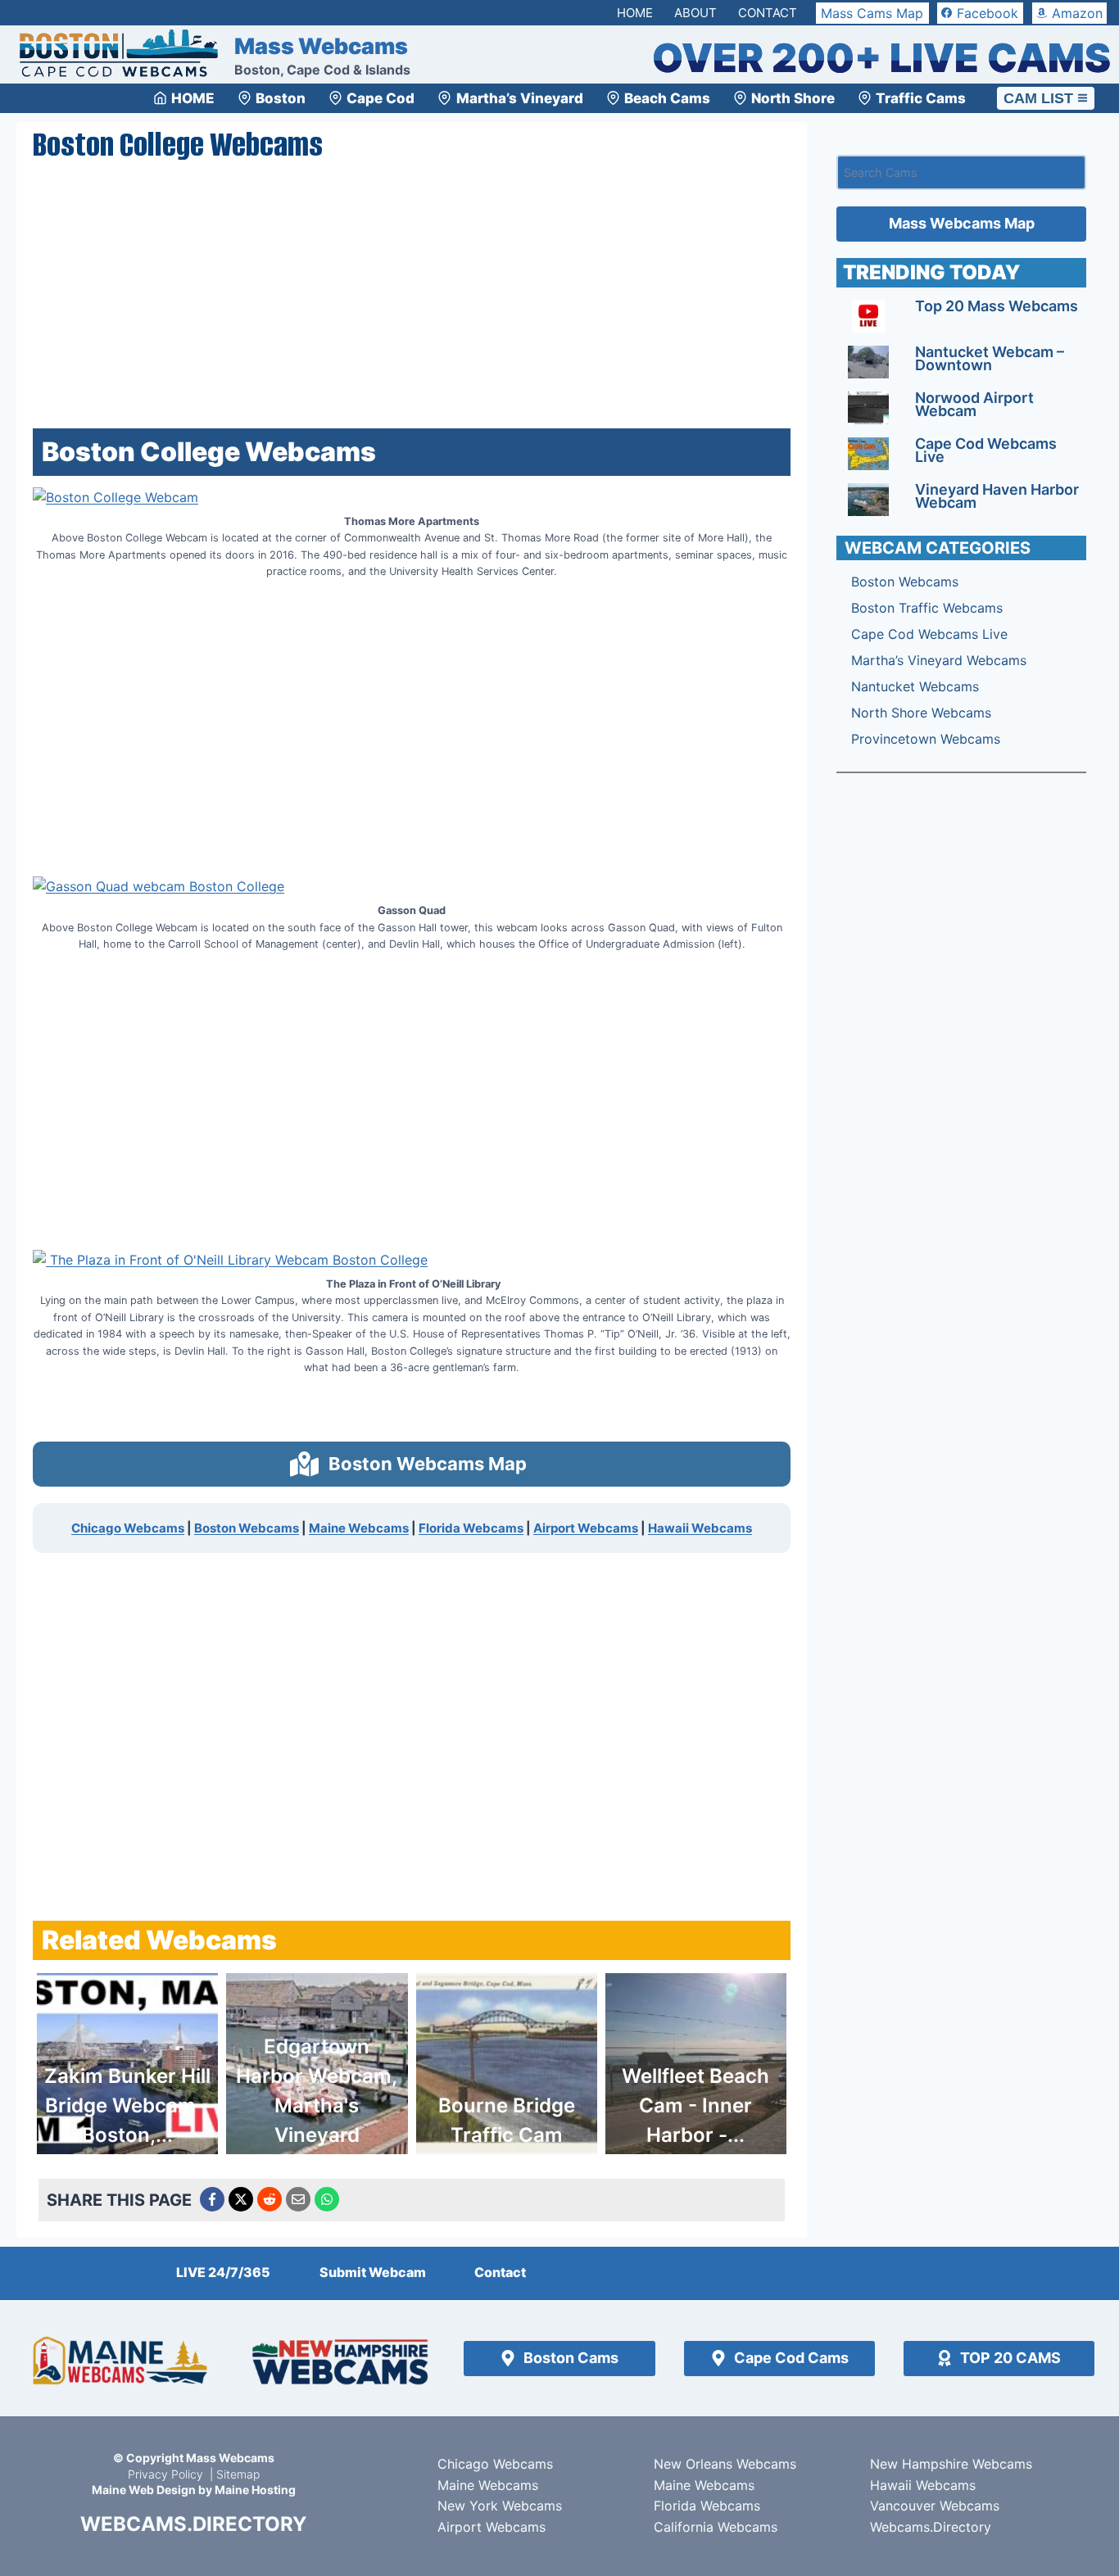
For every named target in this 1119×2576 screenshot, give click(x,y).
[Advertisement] (412, 292)
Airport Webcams (586, 1528)
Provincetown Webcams (926, 739)
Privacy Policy (167, 2474)
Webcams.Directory (931, 2527)
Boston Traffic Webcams (927, 608)
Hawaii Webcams (700, 1528)
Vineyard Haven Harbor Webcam (997, 496)
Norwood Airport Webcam (974, 404)
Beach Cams (667, 98)
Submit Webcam (373, 2272)
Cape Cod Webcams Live (986, 450)
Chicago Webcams (128, 1528)
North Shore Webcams (921, 713)
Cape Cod (381, 98)
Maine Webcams (359, 1528)
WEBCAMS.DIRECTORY (193, 2524)
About (695, 13)
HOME (193, 98)
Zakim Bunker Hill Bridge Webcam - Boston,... (127, 2105)
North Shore (793, 98)
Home (635, 13)
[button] (412, 1464)
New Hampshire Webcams (951, 2464)
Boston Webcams (247, 1528)
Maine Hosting (255, 2490)
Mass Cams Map (872, 13)
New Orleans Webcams (725, 2464)
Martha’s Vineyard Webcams (939, 660)
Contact (768, 13)
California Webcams (716, 2527)
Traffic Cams (921, 98)
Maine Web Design (144, 2490)
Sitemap (238, 2474)
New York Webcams (500, 2506)
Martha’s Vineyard (520, 98)
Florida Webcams (471, 1528)
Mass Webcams (230, 2458)
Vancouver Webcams (935, 2506)
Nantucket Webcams (915, 686)
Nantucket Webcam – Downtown (990, 358)
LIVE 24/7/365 (223, 2272)
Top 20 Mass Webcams (997, 306)
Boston (281, 98)
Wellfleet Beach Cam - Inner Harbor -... (695, 2105)
